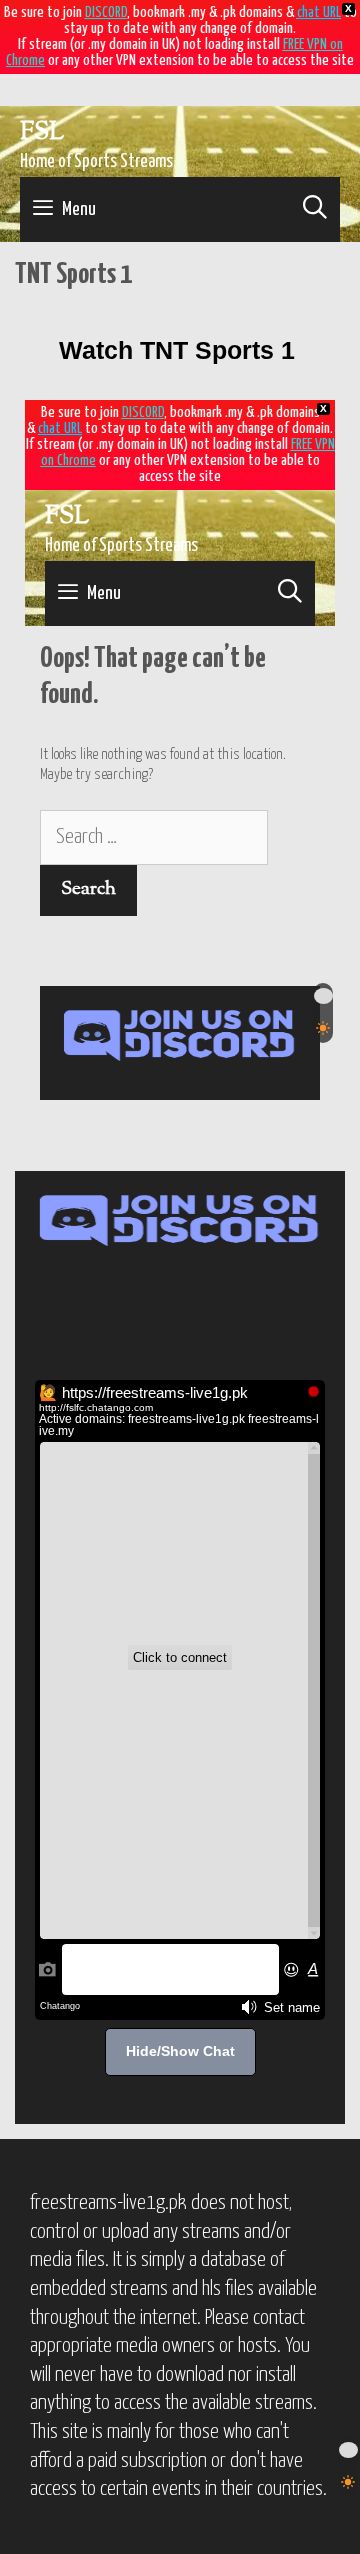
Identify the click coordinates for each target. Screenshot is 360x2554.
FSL (42, 133)
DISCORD (106, 12)
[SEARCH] (314, 209)
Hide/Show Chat (180, 2051)
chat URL (319, 12)
